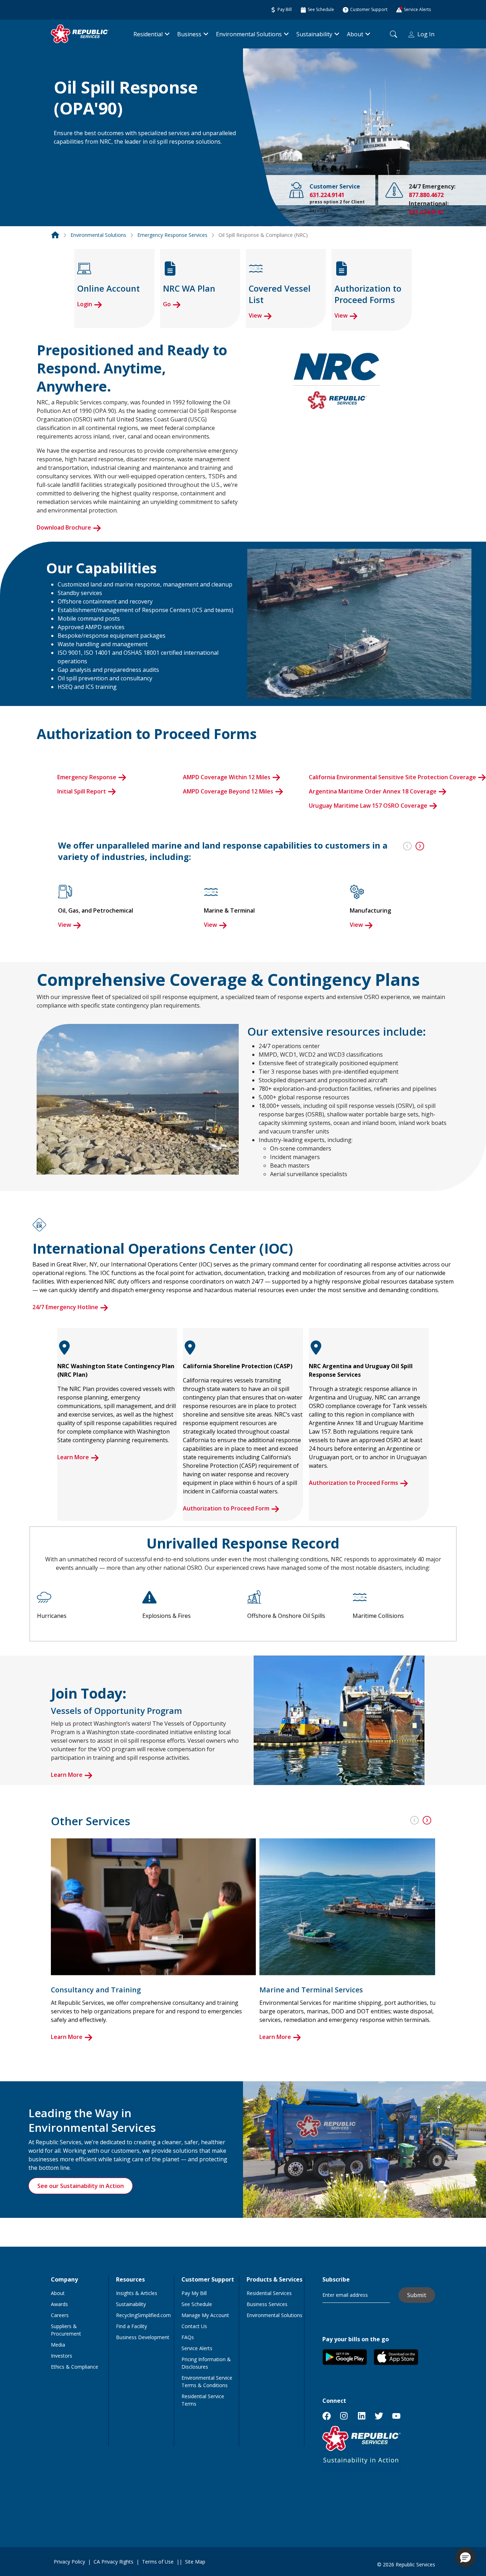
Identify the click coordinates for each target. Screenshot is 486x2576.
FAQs (188, 2337)
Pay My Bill (194, 2293)
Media (58, 2345)
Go (167, 304)
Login (85, 304)
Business (189, 34)
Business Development (143, 2337)
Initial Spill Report (82, 791)
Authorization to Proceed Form (226, 1508)
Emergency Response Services (172, 235)
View (255, 315)
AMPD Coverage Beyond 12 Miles (228, 791)
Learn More (73, 1457)
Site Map (195, 2562)
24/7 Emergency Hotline (65, 1307)
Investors (62, 2356)
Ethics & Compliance (75, 2367)
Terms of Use (158, 2562)
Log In (426, 34)
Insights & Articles (137, 2293)
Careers (60, 2315)
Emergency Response (87, 777)
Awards (59, 2304)
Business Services (267, 2304)
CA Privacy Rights (113, 2562)
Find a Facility (131, 2326)
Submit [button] (417, 2295)
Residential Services (269, 2293)
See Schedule (197, 2304)
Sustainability (314, 34)
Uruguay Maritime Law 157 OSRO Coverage (368, 806)
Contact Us (194, 2326)
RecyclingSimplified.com (143, 2315)
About (355, 34)
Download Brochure (64, 527)
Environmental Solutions (249, 34)
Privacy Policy (69, 2562)
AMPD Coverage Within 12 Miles (227, 777)
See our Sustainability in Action (81, 2186)
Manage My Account (205, 2315)
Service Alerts (197, 2348)
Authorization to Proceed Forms (353, 1483)
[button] (62, 155)
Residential (148, 34)
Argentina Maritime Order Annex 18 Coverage (373, 791)
